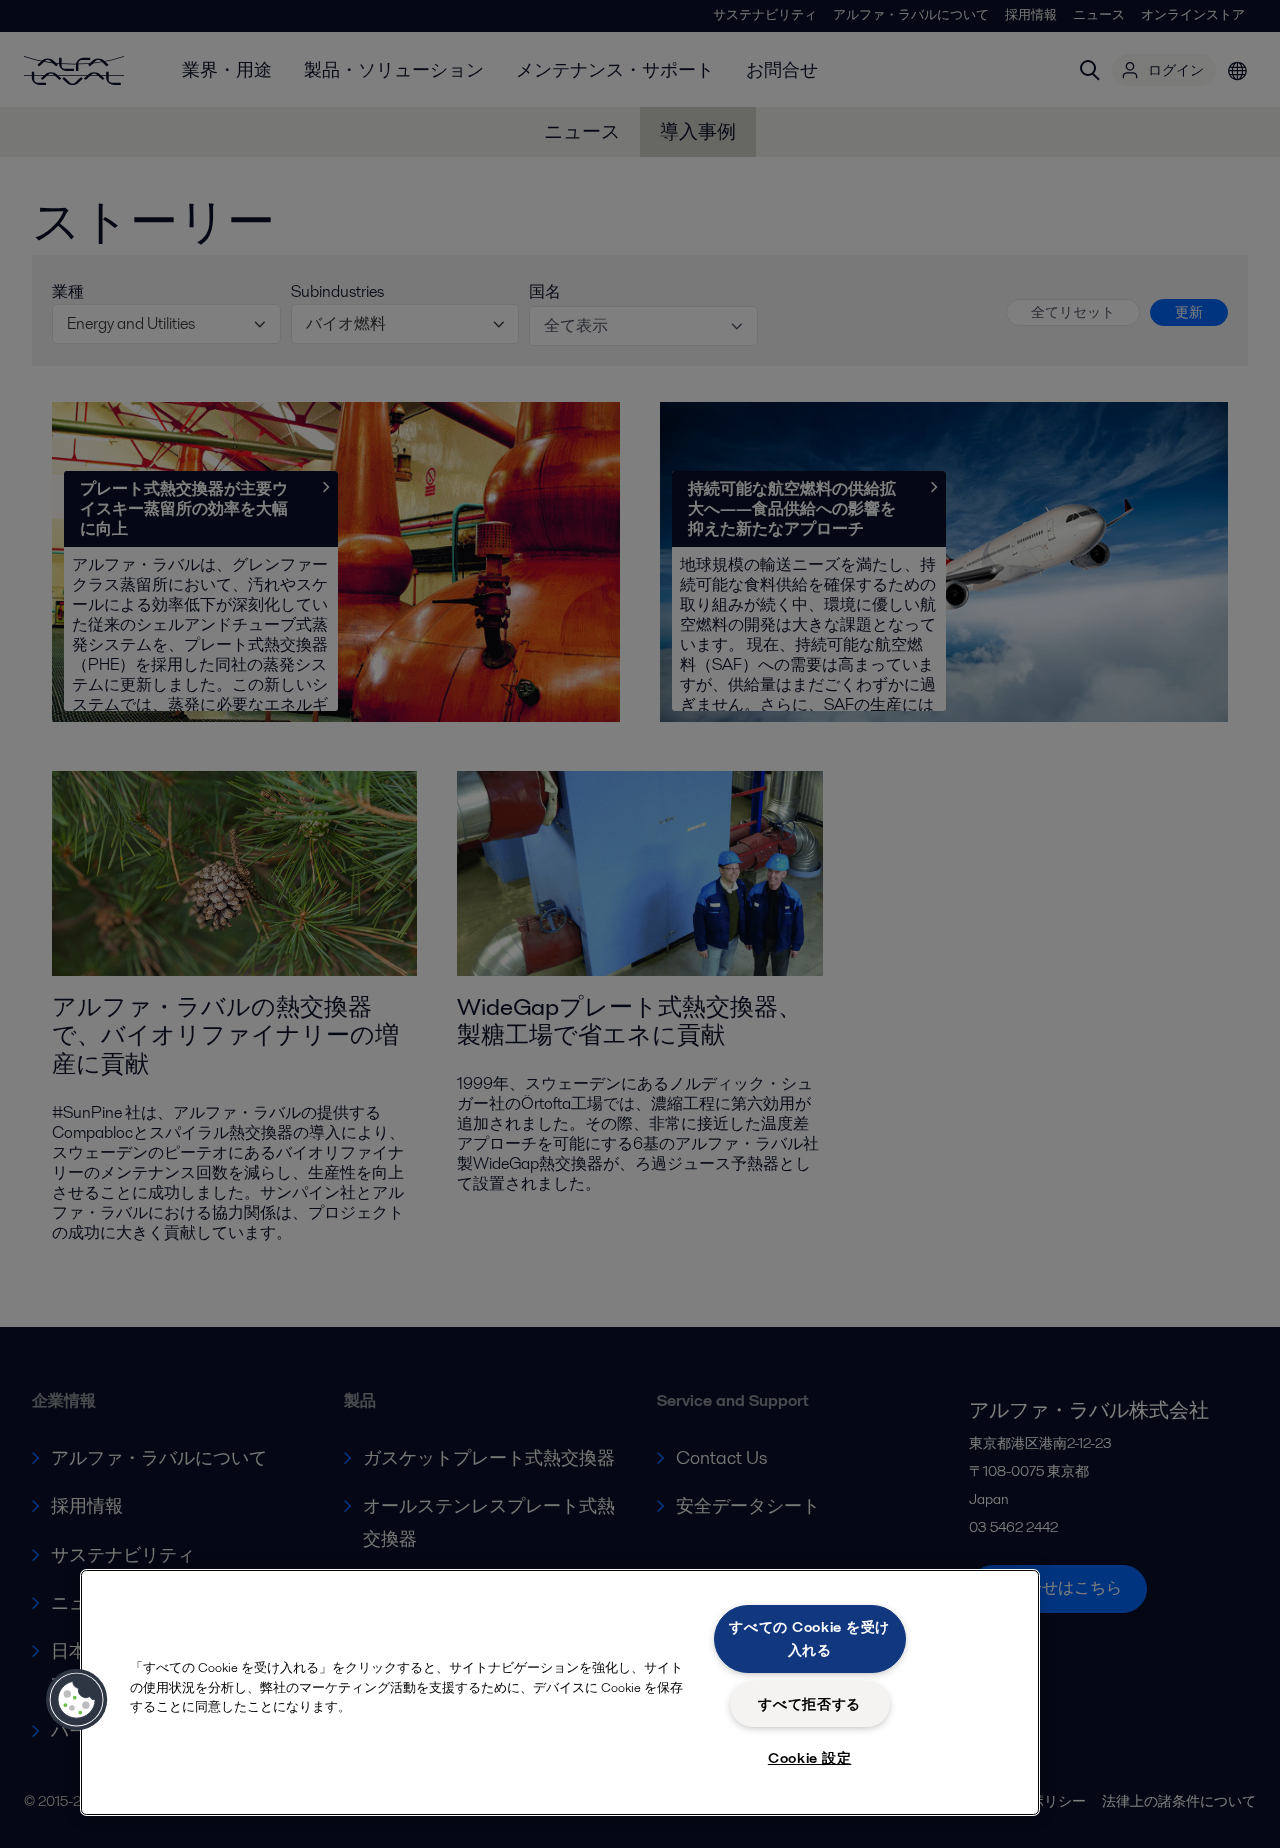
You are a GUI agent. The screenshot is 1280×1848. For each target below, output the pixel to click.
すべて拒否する (809, 1704)
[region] (560, 1692)
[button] (77, 1700)
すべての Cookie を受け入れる (809, 1638)
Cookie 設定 (809, 1758)
